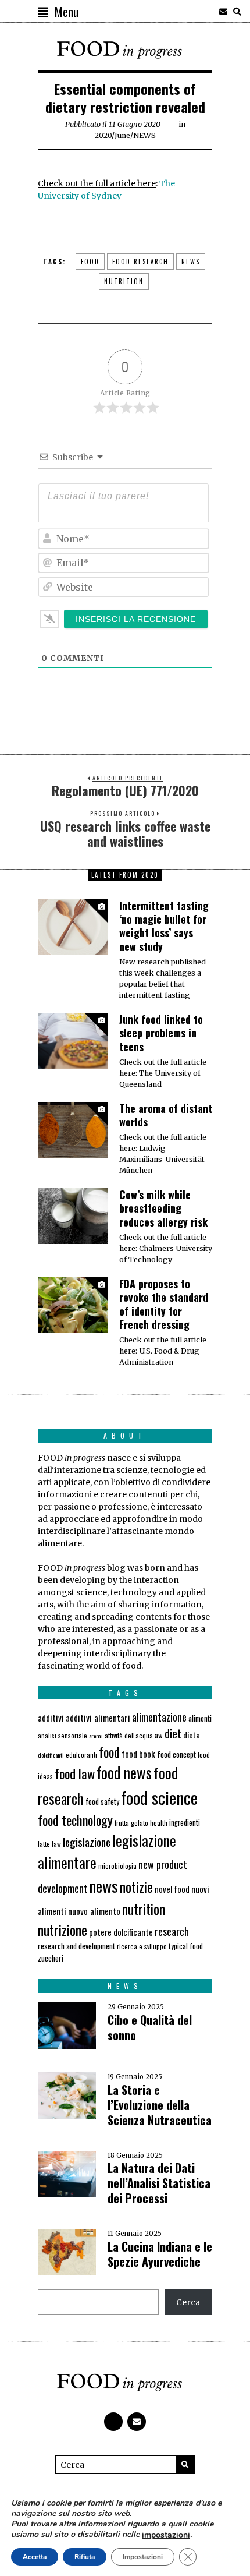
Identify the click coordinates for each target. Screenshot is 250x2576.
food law (75, 1773)
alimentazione (159, 1717)
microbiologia (117, 1866)
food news (124, 1773)
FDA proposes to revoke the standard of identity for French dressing (164, 1304)
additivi (51, 1718)
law (56, 1844)
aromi (96, 1736)
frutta (122, 1823)
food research (140, 262)
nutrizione (63, 1930)
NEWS (144, 135)
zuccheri (51, 1958)
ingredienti (185, 1823)
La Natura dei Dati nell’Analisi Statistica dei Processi (159, 2183)
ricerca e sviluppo (142, 1946)
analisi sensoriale (63, 1736)
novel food (172, 1889)
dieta (192, 1735)
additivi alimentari (98, 1718)
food (90, 262)
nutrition (124, 281)
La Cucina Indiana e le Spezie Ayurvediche (160, 2254)
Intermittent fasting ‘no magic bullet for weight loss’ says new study (164, 926)
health (159, 1823)
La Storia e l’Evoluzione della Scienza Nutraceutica (160, 2105)
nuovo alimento (94, 1911)
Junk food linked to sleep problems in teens (161, 1033)
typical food (186, 1946)
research (172, 1931)
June (122, 135)
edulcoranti (81, 1755)
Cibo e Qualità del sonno (150, 2027)
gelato (140, 1823)
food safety (102, 1802)
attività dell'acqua (129, 1735)
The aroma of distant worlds (166, 1115)
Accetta (35, 2557)
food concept (176, 1754)
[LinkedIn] (209, 12)
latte (44, 1844)
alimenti (200, 1718)
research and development (76, 1946)
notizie (136, 1887)
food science (159, 1797)
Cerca (188, 2302)
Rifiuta (85, 2557)
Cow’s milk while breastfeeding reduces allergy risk (163, 1208)
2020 (103, 135)
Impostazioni (143, 2557)
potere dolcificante (121, 1932)
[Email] (223, 12)
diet (173, 1734)
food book (138, 1754)
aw (159, 1735)
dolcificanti (51, 1755)
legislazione (87, 1842)
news (191, 262)
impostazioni (166, 2535)
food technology (75, 1820)
